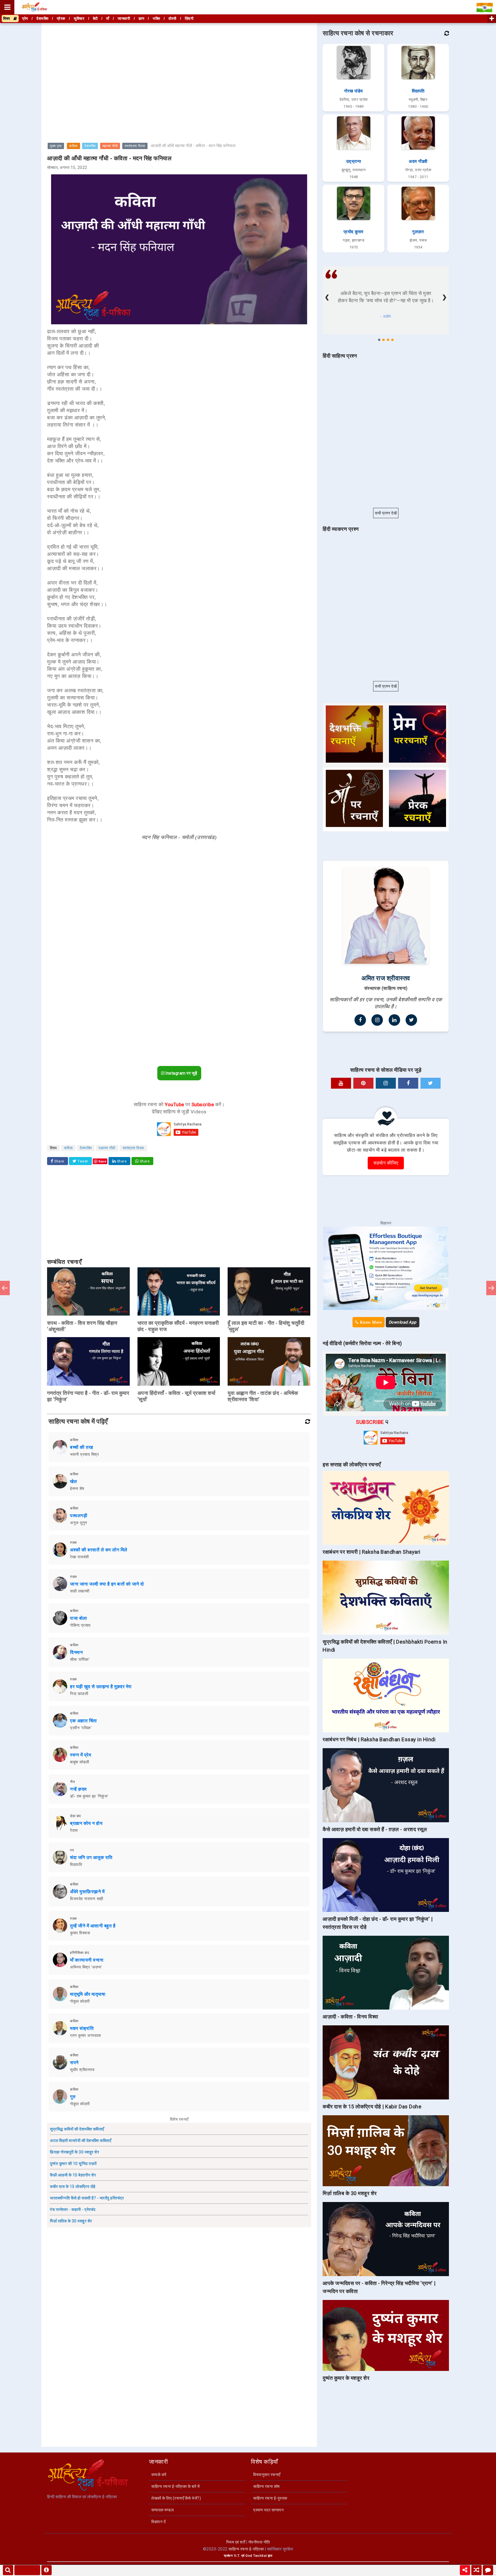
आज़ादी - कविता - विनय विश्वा (350, 2017)
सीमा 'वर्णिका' (80, 1659)
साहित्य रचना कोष (267, 2486)
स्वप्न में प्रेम (81, 1755)
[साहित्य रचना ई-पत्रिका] (34, 7)
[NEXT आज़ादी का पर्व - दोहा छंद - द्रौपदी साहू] (491, 1288)
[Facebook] (360, 1020)
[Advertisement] (179, 64)
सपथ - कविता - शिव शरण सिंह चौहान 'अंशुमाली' (82, 1326)
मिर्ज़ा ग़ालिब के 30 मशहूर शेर (71, 2221)
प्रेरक (61, 19)
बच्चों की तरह (82, 1447)
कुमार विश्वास (80, 1933)
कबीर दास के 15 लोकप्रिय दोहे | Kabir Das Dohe (372, 2107)
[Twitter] (411, 1020)
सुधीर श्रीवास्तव (82, 2070)
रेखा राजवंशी (80, 1557)
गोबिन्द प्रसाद (80, 1625)
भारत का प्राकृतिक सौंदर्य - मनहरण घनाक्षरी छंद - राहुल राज (178, 1326)
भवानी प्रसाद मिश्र (84, 1454)
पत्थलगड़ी (79, 1516)
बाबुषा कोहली (80, 1762)
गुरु (73, 2097)
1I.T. (237, 2556)
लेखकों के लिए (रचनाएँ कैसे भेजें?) (176, 2498)
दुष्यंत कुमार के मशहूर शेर (346, 2378)
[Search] (8, 2570)
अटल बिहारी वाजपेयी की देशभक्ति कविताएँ (81, 2141)
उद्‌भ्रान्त (354, 161)
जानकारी (124, 19)
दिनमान (76, 1652)
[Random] (476, 2570)
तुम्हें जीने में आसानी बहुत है (93, 1926)
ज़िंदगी (189, 19)
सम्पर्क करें (159, 2475)
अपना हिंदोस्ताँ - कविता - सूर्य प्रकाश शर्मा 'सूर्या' (177, 1396)
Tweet (82, 1161)
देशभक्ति (90, 146)
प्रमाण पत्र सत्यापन (268, 2510)
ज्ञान (142, 19)
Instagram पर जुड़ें (181, 1073)
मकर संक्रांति (82, 2028)
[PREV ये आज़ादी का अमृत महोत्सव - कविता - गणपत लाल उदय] (5, 1288)
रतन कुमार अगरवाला (86, 2035)
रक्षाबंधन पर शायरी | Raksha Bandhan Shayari (372, 1552)
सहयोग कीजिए (386, 1163)
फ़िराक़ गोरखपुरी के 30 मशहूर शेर (74, 2152)
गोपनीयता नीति (259, 2542)
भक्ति (156, 19)
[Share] (465, 2570)
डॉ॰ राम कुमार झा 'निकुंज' (89, 1796)
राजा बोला (79, 1618)
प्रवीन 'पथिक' (81, 1728)
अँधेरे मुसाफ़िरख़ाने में (87, 1892)
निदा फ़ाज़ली (79, 1694)
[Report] (46, 2570)
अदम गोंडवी (418, 161)
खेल (73, 1481)
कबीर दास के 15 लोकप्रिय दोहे (73, 2186)
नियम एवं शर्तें (236, 2542)
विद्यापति (76, 1864)
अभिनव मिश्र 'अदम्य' (86, 1967)
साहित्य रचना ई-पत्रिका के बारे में (176, 2486)
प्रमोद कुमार (354, 232)
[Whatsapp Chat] (488, 2570)
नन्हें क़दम (78, 1789)
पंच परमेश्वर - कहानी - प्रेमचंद (73, 2209)
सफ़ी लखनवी (80, 1591)
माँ (108, 19)
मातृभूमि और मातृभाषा (88, 1994)
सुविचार (79, 19)
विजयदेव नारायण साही (87, 1899)
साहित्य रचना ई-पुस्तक (270, 2498)
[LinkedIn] (394, 1020)
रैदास (74, 1830)
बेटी (95, 19)
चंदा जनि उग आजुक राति (91, 1857)
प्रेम (25, 19)
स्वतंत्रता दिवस (135, 146)
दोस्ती (173, 19)
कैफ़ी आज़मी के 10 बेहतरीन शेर (73, 2175)
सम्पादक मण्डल (162, 2510)
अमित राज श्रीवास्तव (386, 978)
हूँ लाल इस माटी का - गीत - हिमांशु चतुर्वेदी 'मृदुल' (266, 1326)
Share (59, 1161)
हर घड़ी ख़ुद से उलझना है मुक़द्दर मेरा (101, 1687)
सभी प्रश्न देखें (386, 513)
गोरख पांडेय (353, 91)
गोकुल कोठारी (80, 2001)
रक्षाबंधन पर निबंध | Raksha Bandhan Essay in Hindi (379, 1739)
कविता (73, 146)
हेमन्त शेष (77, 1488)
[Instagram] (377, 1020)
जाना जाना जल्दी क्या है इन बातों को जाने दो (107, 1584)
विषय (8, 19)
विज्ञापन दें (158, 2522)
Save (102, 1161)
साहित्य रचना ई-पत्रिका (246, 2549)
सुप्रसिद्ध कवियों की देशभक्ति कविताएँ (77, 2129)
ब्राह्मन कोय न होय (86, 1823)
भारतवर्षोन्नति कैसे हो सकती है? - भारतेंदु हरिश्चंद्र (87, 2198)
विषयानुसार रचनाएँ (267, 2475)
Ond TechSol (256, 2556)
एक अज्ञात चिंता (84, 1721)
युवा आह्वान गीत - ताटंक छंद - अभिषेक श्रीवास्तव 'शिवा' (263, 1396)
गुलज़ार (418, 232)
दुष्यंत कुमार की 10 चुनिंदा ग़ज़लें (73, 2164)
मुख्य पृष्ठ (56, 146)
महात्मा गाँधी (110, 146)
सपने (74, 2063)
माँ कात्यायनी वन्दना (87, 1960)
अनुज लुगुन (79, 1523)
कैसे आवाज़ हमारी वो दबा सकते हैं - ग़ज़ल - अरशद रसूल (375, 1829)
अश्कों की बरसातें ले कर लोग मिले (99, 1550)
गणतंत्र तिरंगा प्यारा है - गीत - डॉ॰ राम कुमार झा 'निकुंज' (88, 1396)
